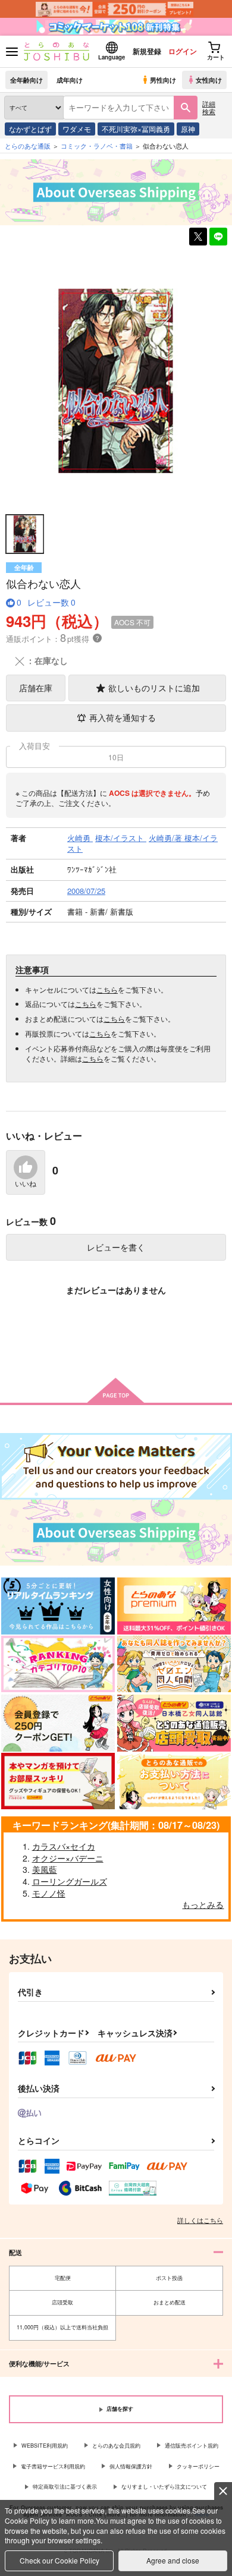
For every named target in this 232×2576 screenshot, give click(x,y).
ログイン (183, 51)
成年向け (70, 80)
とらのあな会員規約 (116, 2446)
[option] (116, 380)
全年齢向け (26, 80)
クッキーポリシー (198, 2466)
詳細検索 (209, 107)
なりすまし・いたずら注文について (164, 2487)
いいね (26, 1184)
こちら (107, 989)
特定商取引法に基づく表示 (65, 2487)
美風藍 (45, 1869)
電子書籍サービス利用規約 (53, 2466)
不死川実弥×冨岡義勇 (136, 129)
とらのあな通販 (28, 146)
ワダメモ (77, 129)
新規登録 (147, 51)
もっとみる (203, 1904)
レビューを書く (116, 1247)
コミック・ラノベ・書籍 (97, 146)
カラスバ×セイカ (64, 1846)
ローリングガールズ (70, 1881)
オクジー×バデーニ (68, 1858)
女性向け (209, 80)
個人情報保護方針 (131, 2466)
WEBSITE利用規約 (45, 2446)
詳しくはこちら (200, 2220)
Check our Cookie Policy (59, 2560)
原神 (188, 129)
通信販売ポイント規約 (192, 2446)
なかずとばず (30, 129)
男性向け (163, 80)
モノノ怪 (49, 1893)
